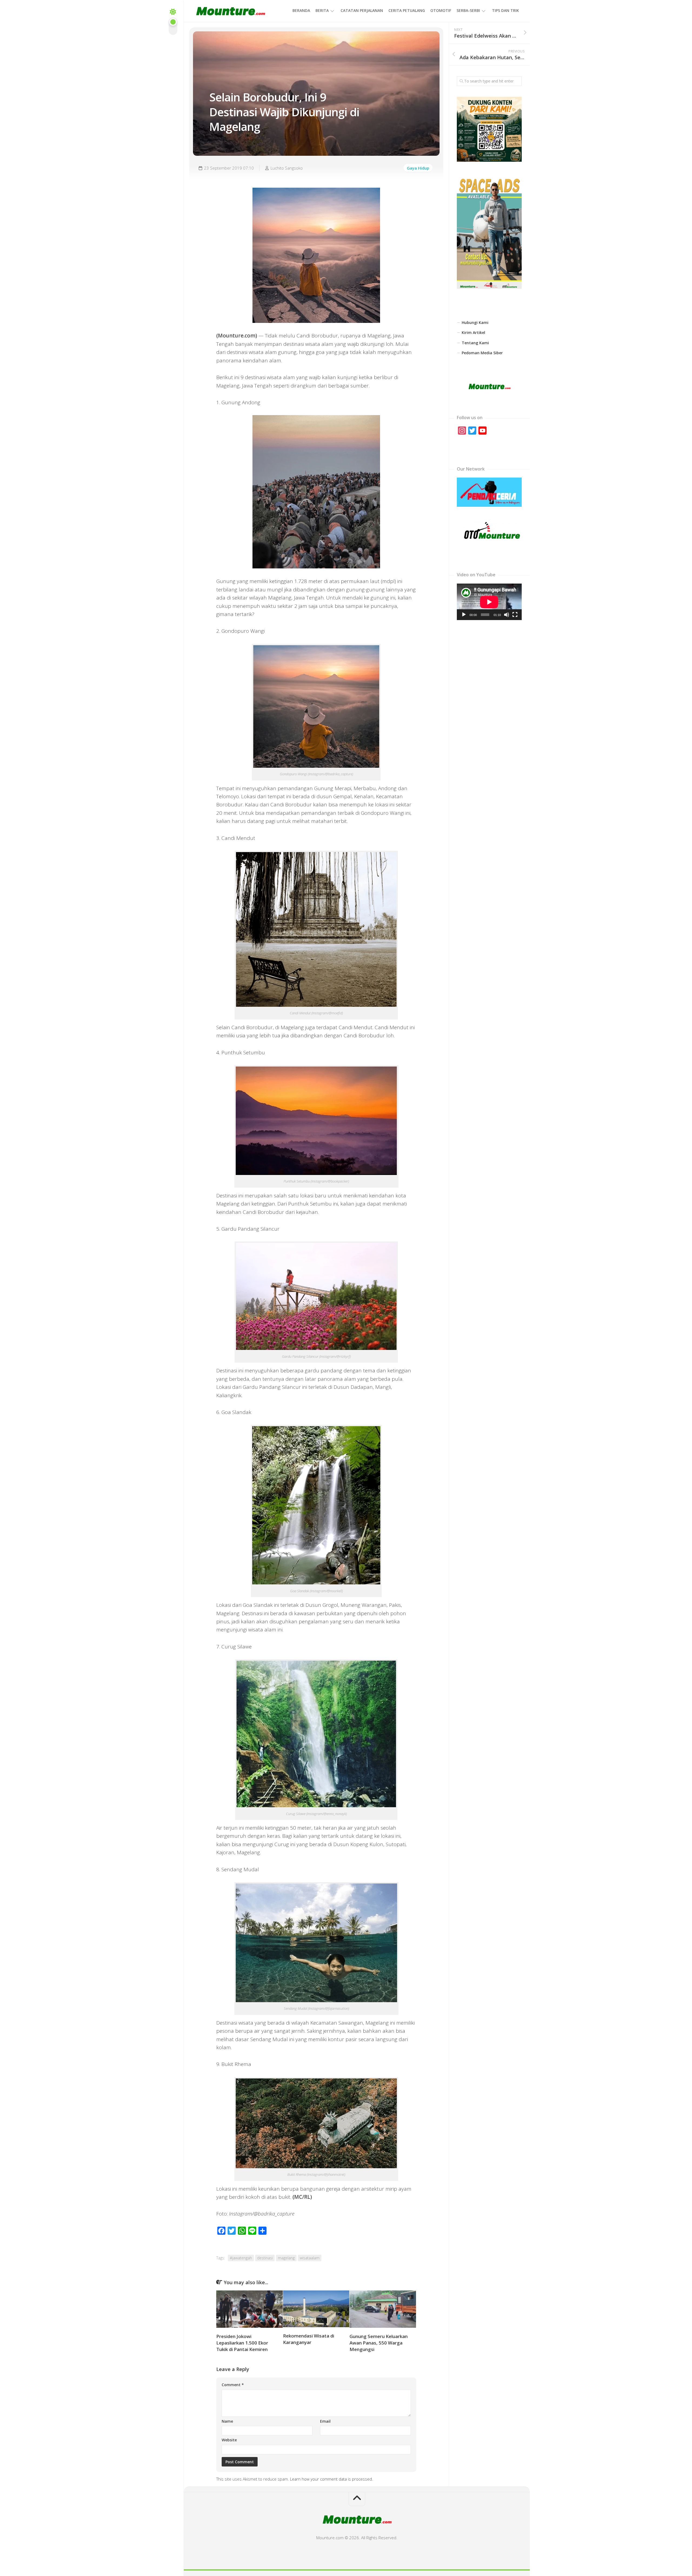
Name (227, 2421)
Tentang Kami (475, 343)
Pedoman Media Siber (482, 353)
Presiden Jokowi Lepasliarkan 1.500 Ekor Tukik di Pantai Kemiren (242, 2343)
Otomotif (441, 10)
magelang (286, 2258)
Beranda (301, 10)
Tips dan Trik (505, 10)
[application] (489, 602)
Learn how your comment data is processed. (332, 2479)
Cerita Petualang (407, 10)
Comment (233, 2385)
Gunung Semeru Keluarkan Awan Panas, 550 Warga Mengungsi (379, 2343)
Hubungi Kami (475, 322)
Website (229, 2440)
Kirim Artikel (473, 332)
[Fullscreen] (515, 615)
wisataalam (310, 2258)
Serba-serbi (468, 10)
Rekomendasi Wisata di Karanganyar (309, 2339)
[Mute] (507, 615)
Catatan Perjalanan (362, 10)
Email (325, 2421)
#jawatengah (241, 2258)
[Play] (464, 615)
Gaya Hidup (418, 168)
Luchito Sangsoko (287, 168)
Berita (322, 10)
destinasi (265, 2258)
